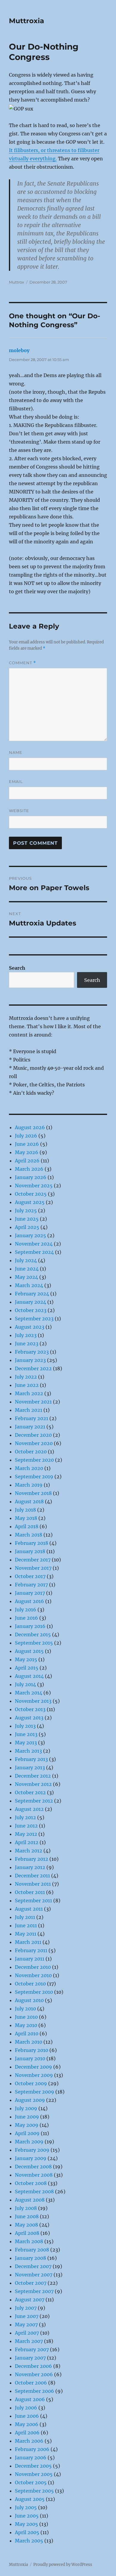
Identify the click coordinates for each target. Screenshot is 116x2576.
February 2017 (31, 1585)
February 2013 (31, 1759)
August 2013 (29, 1718)
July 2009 (26, 2108)
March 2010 (29, 2042)
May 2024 (26, 1277)
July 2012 (25, 1817)
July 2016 (26, 1610)
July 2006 (26, 2408)
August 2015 (29, 1651)
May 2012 (26, 1834)
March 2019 (29, 1485)
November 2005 (34, 2474)
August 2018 (29, 1501)
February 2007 (32, 2349)
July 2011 (25, 1917)
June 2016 (26, 1618)
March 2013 (28, 1751)
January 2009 (31, 2158)
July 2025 (26, 1211)
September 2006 (35, 2391)
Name (16, 752)
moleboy (19, 350)
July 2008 (26, 2208)
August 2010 (29, 2000)
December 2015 (33, 1634)
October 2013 (30, 1709)
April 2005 (27, 2532)
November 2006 (34, 2374)
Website (19, 811)
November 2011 (33, 1884)
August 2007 (30, 2300)
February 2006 (32, 2449)
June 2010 (26, 2017)
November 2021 (33, 1402)
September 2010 (34, 1992)
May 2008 (26, 2225)
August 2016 (29, 1601)
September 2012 (34, 1801)
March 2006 (29, 2441)
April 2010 (27, 2034)
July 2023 (26, 1335)
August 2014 (29, 1676)
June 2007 (27, 2316)
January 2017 (30, 1593)
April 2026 (27, 1161)
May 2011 (26, 1934)
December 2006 (33, 2366)
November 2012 (33, 1784)
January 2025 (30, 1235)
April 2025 (27, 1227)
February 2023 (32, 1352)
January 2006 (31, 2458)
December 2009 (33, 2067)
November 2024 (34, 1244)
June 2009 (27, 2117)
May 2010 (26, 2025)
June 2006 (27, 2416)
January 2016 (30, 1626)
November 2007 (34, 2275)
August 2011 (29, 1909)
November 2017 (33, 1568)
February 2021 (32, 1418)
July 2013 (25, 1726)
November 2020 (34, 1443)
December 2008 (33, 2167)
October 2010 (30, 1984)
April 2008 (27, 2233)
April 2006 (27, 2433)
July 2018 (25, 1510)
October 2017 (30, 1576)
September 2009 (35, 2092)
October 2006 (31, 2383)
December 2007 (33, 2266)
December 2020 (33, 1435)
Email (16, 781)
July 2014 (25, 1684)
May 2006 (27, 2424)
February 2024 (32, 1294)
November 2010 (33, 1975)
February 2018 (32, 1543)
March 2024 (29, 1285)
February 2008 (32, 2250)
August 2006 (30, 2399)
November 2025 (34, 1186)
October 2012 (30, 1792)
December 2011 (32, 1876)
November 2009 (34, 2075)
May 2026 (27, 1152)
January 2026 (31, 1177)
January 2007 (30, 2358)
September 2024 (34, 1252)
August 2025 (30, 1202)
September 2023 (34, 1319)
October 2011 (30, 1892)
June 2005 (27, 2516)
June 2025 (27, 1219)
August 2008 (30, 2200)
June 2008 (27, 2216)
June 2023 (27, 1344)
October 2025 (31, 1194)
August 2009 (30, 2100)
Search (17, 968)
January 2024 (30, 1302)
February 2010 (32, 2050)
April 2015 (27, 1668)
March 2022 (29, 1393)
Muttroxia (26, 21)
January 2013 (30, 1768)
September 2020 (34, 1460)
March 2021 (29, 1410)
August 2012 (29, 1809)
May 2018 (26, 1518)
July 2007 (26, 2308)
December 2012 (33, 1776)
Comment (22, 663)
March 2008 (29, 2241)
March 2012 (29, 1851)
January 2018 (30, 1551)
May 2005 (26, 2524)
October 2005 (31, 2482)
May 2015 (26, 1659)
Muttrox (17, 282)
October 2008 (31, 2183)
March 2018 (29, 1535)
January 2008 (30, 2258)
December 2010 (33, 1967)
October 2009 (31, 2083)
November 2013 (33, 1701)
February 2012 (32, 1859)
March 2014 (29, 1693)
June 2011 (26, 1925)
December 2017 (33, 1560)
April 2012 (27, 1842)
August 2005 (30, 2499)
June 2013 (26, 1734)
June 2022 (27, 1385)
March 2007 (29, 2341)
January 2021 (30, 1427)
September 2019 (34, 1477)
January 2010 (30, 2058)
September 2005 (34, 2491)
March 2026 (29, 1169)
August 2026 (30, 1127)
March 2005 (29, 2541)
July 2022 (26, 1377)
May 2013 (26, 1743)
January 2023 (30, 1360)
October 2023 (31, 1310)
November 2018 (33, 1493)
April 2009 (27, 2133)
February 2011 (31, 1950)
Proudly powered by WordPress (63, 2565)
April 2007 (27, 2333)
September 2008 (34, 2192)
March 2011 (28, 1942)
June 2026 (27, 1144)
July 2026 (26, 1136)
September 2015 (34, 1643)
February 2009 (32, 2150)
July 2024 (26, 1260)
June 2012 (26, 1826)
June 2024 (27, 1269)
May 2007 (26, 2325)
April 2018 (27, 1526)
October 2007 (31, 2283)
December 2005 (33, 2466)
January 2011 (30, 1959)
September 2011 (33, 1901)
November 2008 (34, 2175)
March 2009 (29, 2142)
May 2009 (27, 2125)
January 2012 (30, 1867)
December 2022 (33, 1368)
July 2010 (25, 2009)
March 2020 (29, 1468)
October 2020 (31, 1452)
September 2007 (34, 2291)
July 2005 (26, 2507)
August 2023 (30, 1327)
